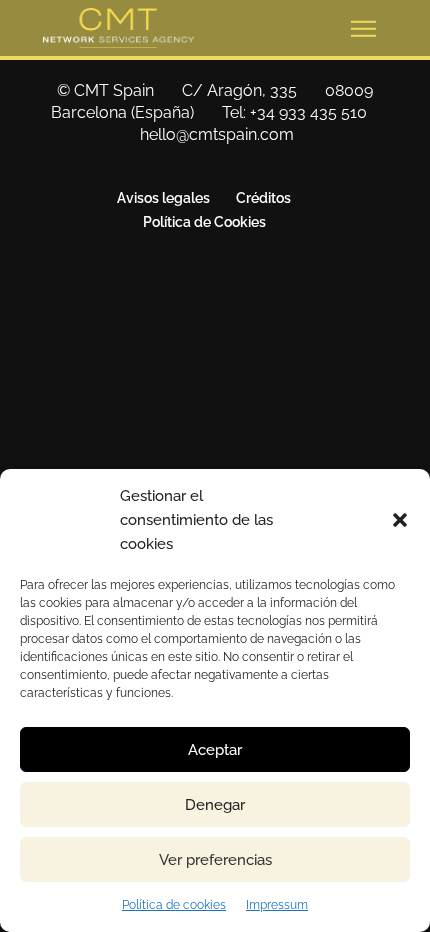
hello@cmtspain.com (217, 134)
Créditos (263, 198)
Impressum (277, 905)
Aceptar (215, 750)
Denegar (215, 805)
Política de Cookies (204, 222)
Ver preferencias (215, 860)
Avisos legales (163, 198)
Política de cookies (174, 905)
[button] (400, 520)
